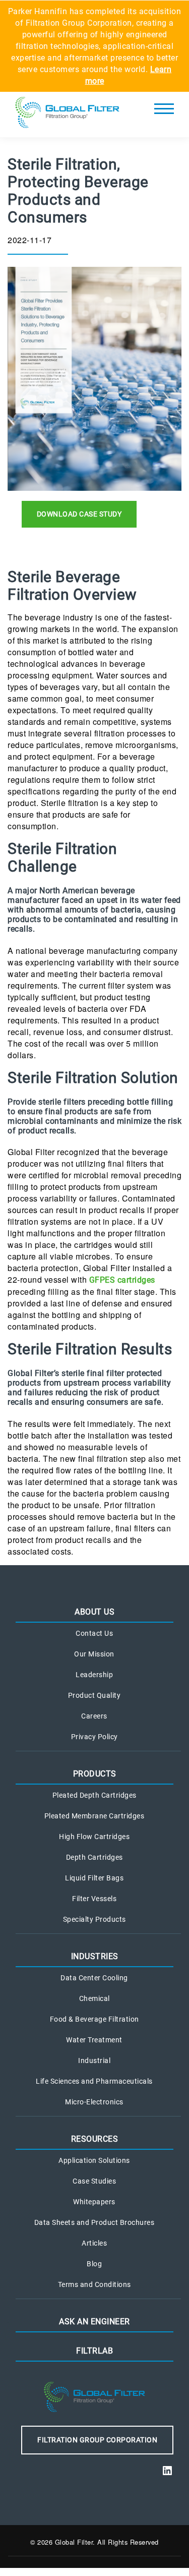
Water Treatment (94, 2040)
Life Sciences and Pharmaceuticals (94, 2081)
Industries (95, 1956)
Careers (94, 1716)
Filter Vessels (94, 1899)
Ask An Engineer (94, 2322)
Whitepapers (94, 2202)
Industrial (94, 2060)
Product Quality (94, 1695)
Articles (94, 2243)
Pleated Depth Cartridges (94, 1795)
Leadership (94, 1675)
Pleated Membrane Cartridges (94, 1816)
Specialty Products (94, 1919)
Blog (94, 2264)
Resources (95, 2139)
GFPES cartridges (122, 1280)
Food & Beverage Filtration (94, 2019)
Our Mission (94, 1654)
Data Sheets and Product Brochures (94, 2222)
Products (95, 1774)
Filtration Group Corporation (97, 2440)
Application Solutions (94, 2160)
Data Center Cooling (94, 1978)
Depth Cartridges (94, 1857)
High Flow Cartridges (94, 1837)
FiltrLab (94, 2351)
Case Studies (94, 2181)
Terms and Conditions (94, 2284)
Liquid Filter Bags (94, 1878)
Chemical (94, 1998)
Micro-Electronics (94, 2102)
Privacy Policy (94, 1737)
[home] (67, 115)
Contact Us (94, 1633)
